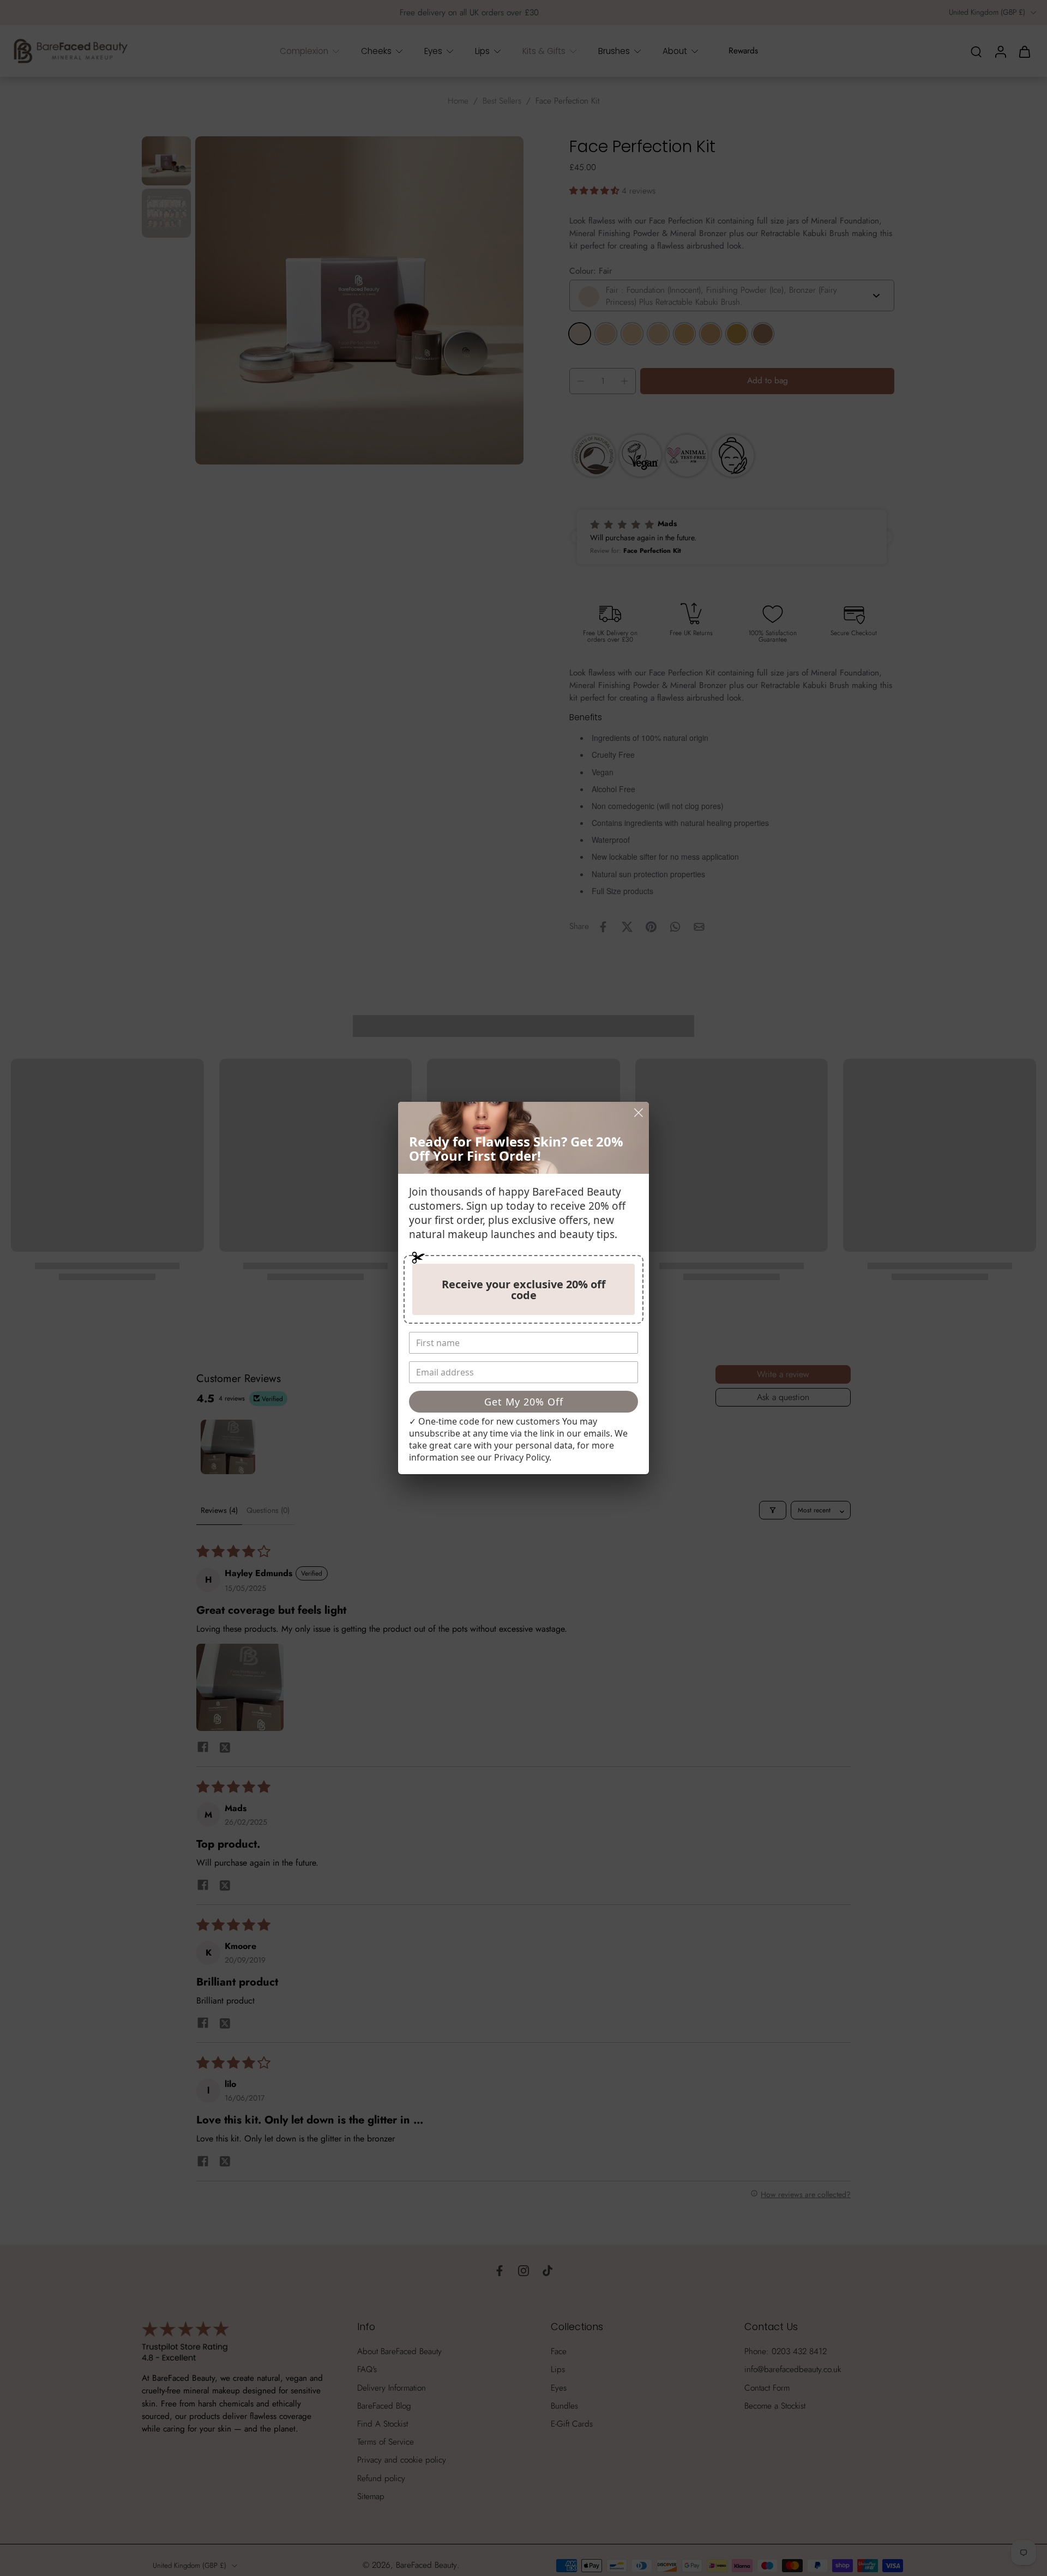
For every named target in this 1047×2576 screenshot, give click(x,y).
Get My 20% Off (524, 1402)
